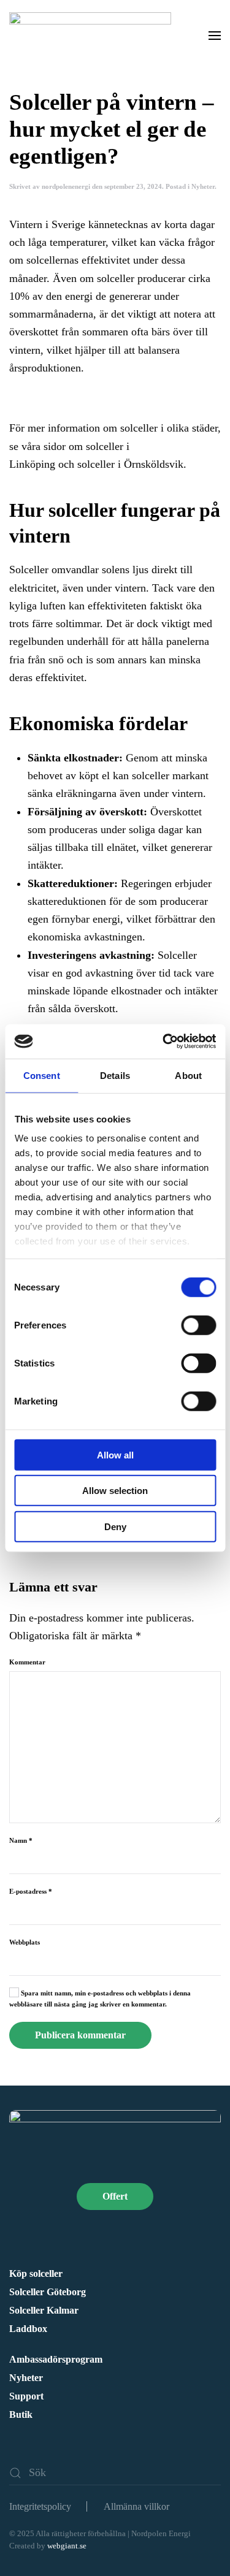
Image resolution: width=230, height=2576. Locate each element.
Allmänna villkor (136, 2506)
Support (26, 2396)
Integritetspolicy (40, 2506)
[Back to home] (92, 35)
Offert (115, 2196)
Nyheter (203, 186)
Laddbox (28, 2329)
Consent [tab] (42, 1075)
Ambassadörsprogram (56, 2359)
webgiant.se (67, 2546)
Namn (21, 1840)
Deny (115, 1526)
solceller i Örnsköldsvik (129, 464)
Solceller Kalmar (44, 2310)
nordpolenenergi (66, 186)
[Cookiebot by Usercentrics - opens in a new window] (164, 1042)
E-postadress (31, 1891)
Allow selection (115, 1491)
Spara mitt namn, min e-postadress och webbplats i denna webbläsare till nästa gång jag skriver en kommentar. (100, 1999)
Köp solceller (36, 2273)
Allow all (115, 1454)
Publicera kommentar (80, 2035)
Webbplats (25, 1942)
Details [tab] (115, 1075)
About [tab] (188, 1075)
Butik (21, 2414)
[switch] (198, 1325)
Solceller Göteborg (48, 2292)
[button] (215, 35)
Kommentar (27, 1662)
